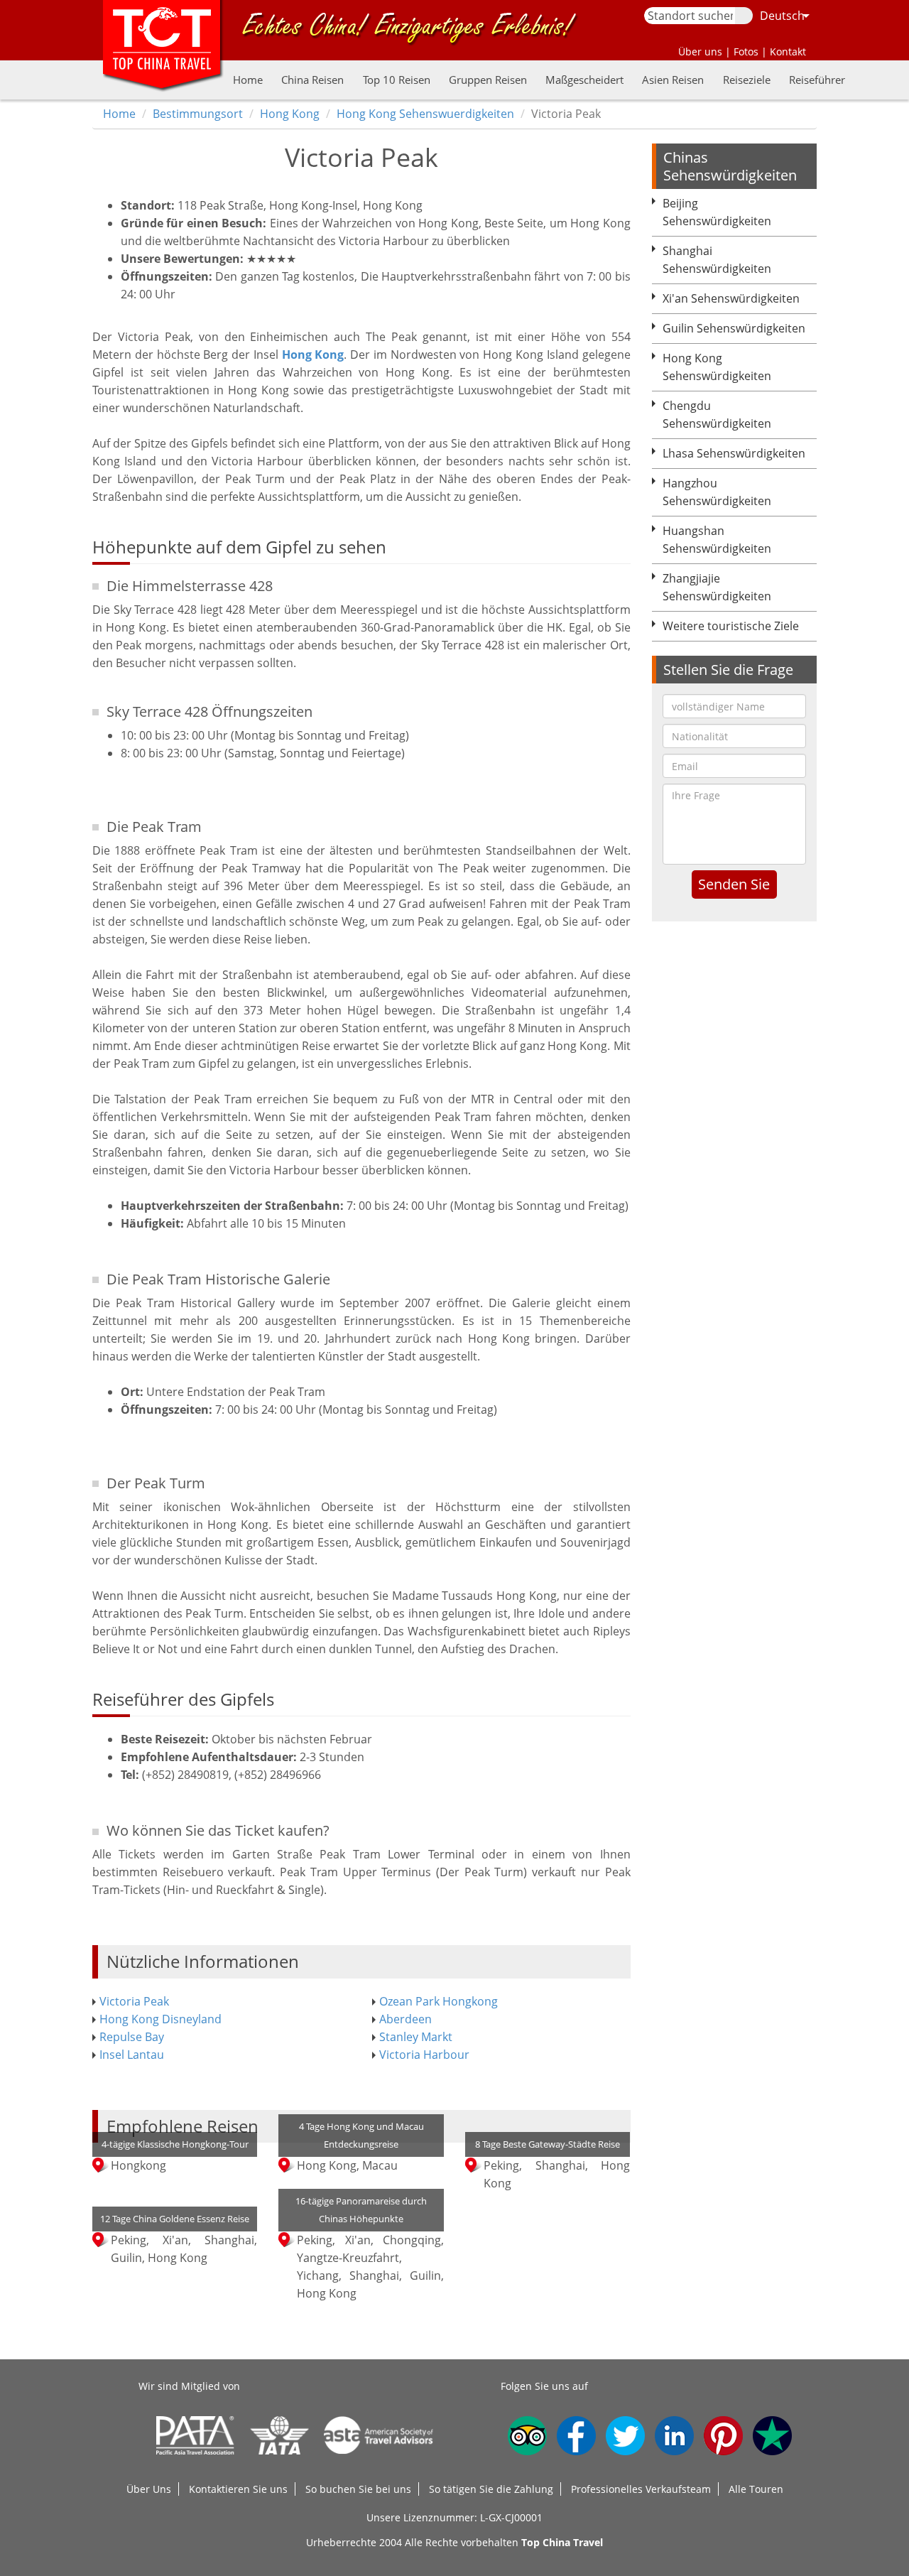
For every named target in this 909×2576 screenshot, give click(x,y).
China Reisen (312, 80)
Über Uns (149, 2489)
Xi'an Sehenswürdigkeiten (731, 298)
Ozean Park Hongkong (439, 2001)
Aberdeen (405, 2019)
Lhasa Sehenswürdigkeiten (734, 453)
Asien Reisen (673, 80)
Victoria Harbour (424, 2055)
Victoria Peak (134, 2001)
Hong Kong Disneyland (160, 2019)
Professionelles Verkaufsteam (641, 2489)
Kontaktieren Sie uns (238, 2489)
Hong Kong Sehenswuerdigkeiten (425, 114)
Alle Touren (756, 2489)
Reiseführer (817, 80)
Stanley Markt (416, 2037)
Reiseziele (747, 80)
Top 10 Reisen (397, 80)
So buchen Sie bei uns (358, 2489)
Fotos (746, 52)
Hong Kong (290, 114)
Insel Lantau (132, 2055)
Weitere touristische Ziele (731, 626)
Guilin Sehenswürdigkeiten (734, 328)
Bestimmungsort (198, 114)
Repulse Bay (132, 2037)
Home (248, 80)
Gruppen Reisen (488, 80)
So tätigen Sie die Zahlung (491, 2489)
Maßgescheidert (584, 80)
